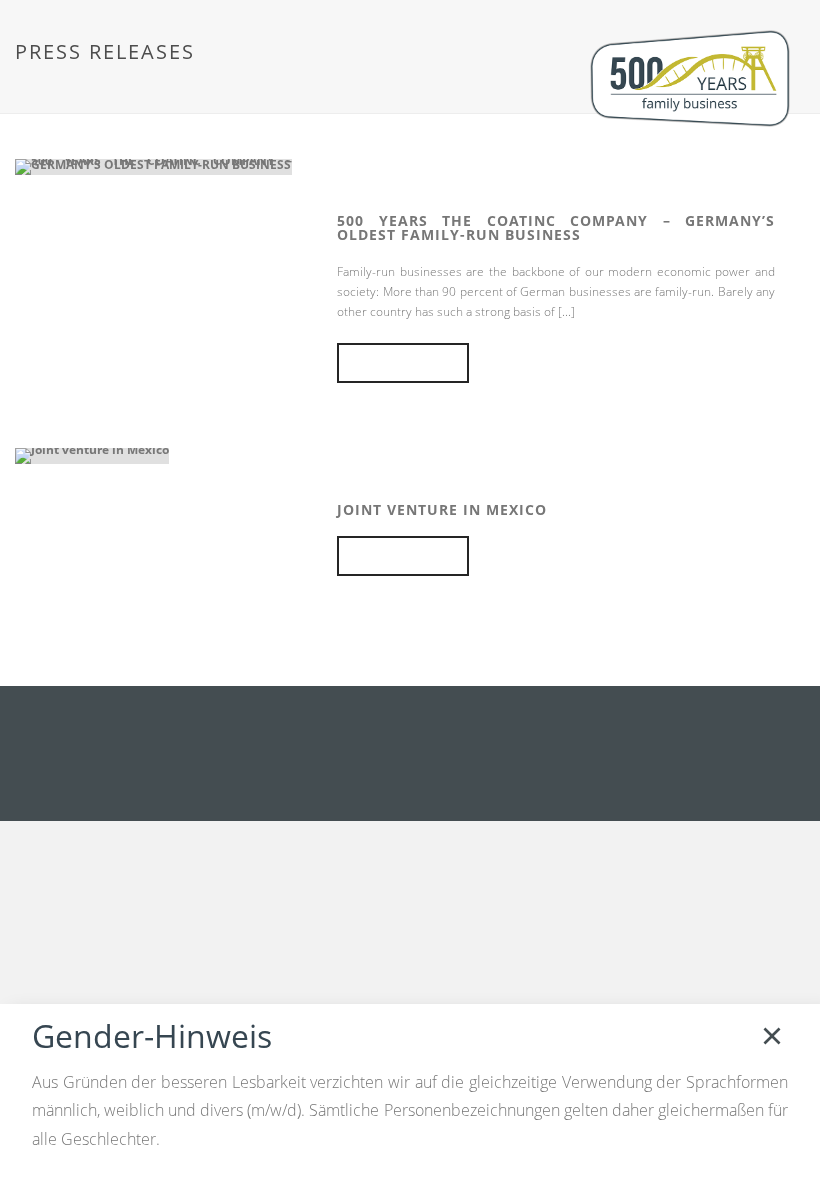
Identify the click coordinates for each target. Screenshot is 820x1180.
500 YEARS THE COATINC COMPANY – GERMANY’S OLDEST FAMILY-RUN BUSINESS (556, 227)
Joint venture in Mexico (442, 509)
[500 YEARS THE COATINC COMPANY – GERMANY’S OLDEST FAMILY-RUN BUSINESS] (153, 165)
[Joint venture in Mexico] (92, 454)
